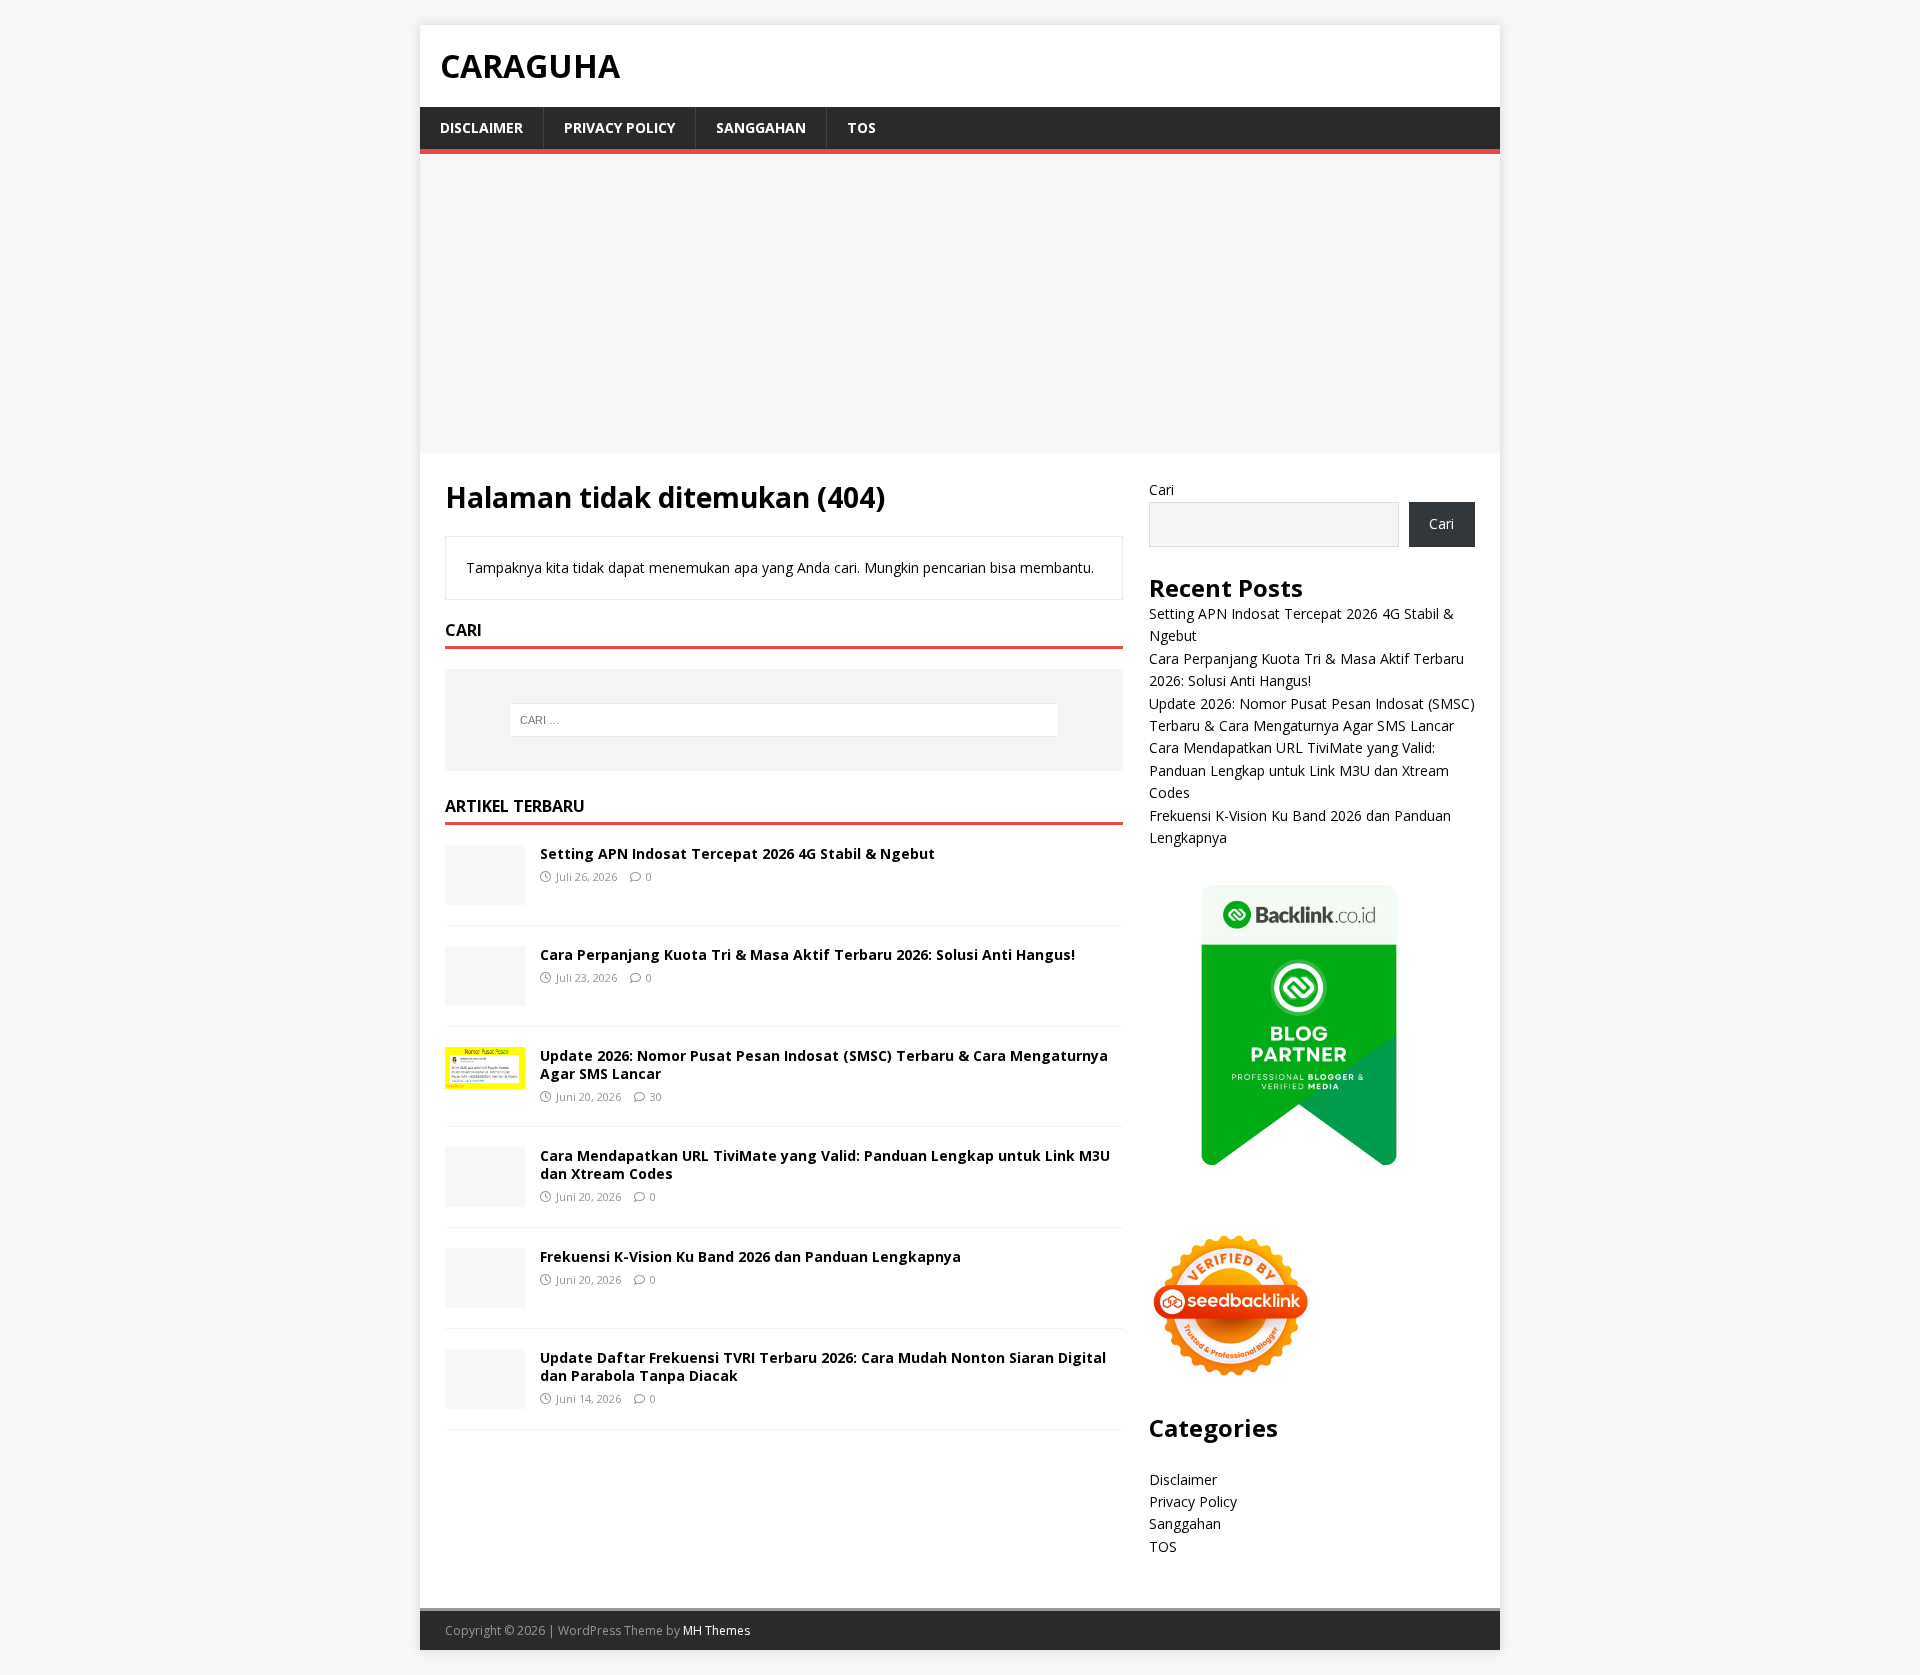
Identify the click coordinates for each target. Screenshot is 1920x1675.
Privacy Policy (619, 127)
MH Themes (716, 1630)
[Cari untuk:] (784, 720)
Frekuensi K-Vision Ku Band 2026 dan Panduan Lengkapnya (750, 1256)
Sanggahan (761, 127)
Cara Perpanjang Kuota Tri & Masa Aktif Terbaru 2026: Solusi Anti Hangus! (807, 954)
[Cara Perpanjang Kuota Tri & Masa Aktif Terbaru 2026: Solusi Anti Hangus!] (485, 993)
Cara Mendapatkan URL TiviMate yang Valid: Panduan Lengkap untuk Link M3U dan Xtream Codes (825, 1164)
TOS (861, 127)
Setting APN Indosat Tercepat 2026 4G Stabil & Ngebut (737, 853)
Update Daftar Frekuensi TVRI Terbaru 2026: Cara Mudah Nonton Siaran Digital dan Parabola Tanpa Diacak (823, 1366)
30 (656, 1096)
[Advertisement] (960, 304)
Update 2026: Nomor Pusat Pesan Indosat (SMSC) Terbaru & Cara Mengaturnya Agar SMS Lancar (824, 1064)
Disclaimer (481, 127)
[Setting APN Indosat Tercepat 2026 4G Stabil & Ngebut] (485, 892)
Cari (1161, 489)
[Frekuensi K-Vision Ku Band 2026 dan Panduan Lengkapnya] (485, 1295)
